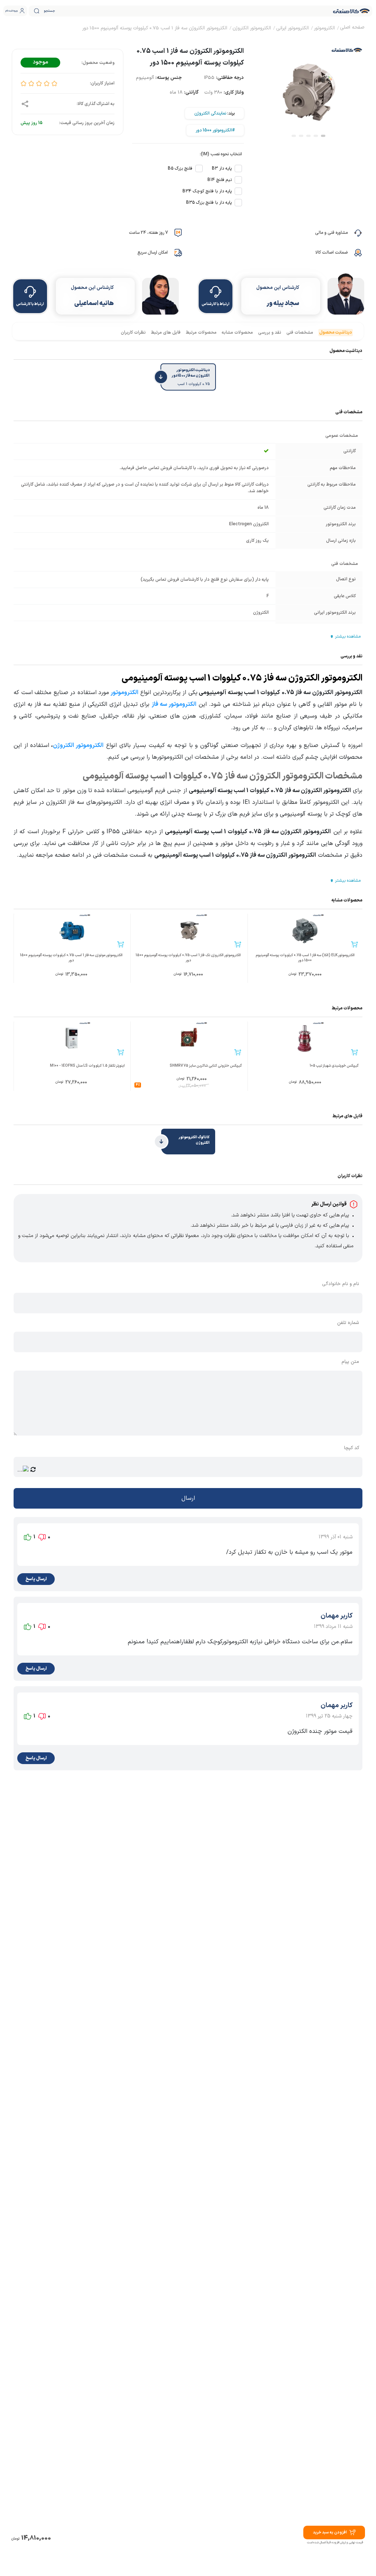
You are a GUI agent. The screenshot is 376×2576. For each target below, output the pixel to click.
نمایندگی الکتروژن (210, 113)
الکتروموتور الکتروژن (78, 745)
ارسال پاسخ (36, 1579)
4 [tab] (301, 136)
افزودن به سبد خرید (330, 2533)
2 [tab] (316, 136)
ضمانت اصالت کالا (332, 253)
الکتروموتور (124, 693)
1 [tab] (323, 136)
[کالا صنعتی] (351, 11)
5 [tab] (294, 136)
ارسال (188, 1498)
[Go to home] (352, 28)
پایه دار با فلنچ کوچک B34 (207, 191)
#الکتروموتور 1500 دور (215, 130)
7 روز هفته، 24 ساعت (148, 233)
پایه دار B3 (222, 168)
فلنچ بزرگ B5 (180, 168)
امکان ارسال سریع (153, 253)
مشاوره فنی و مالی (331, 233)
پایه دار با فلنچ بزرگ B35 (209, 203)
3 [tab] (308, 136)
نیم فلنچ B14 (220, 180)
